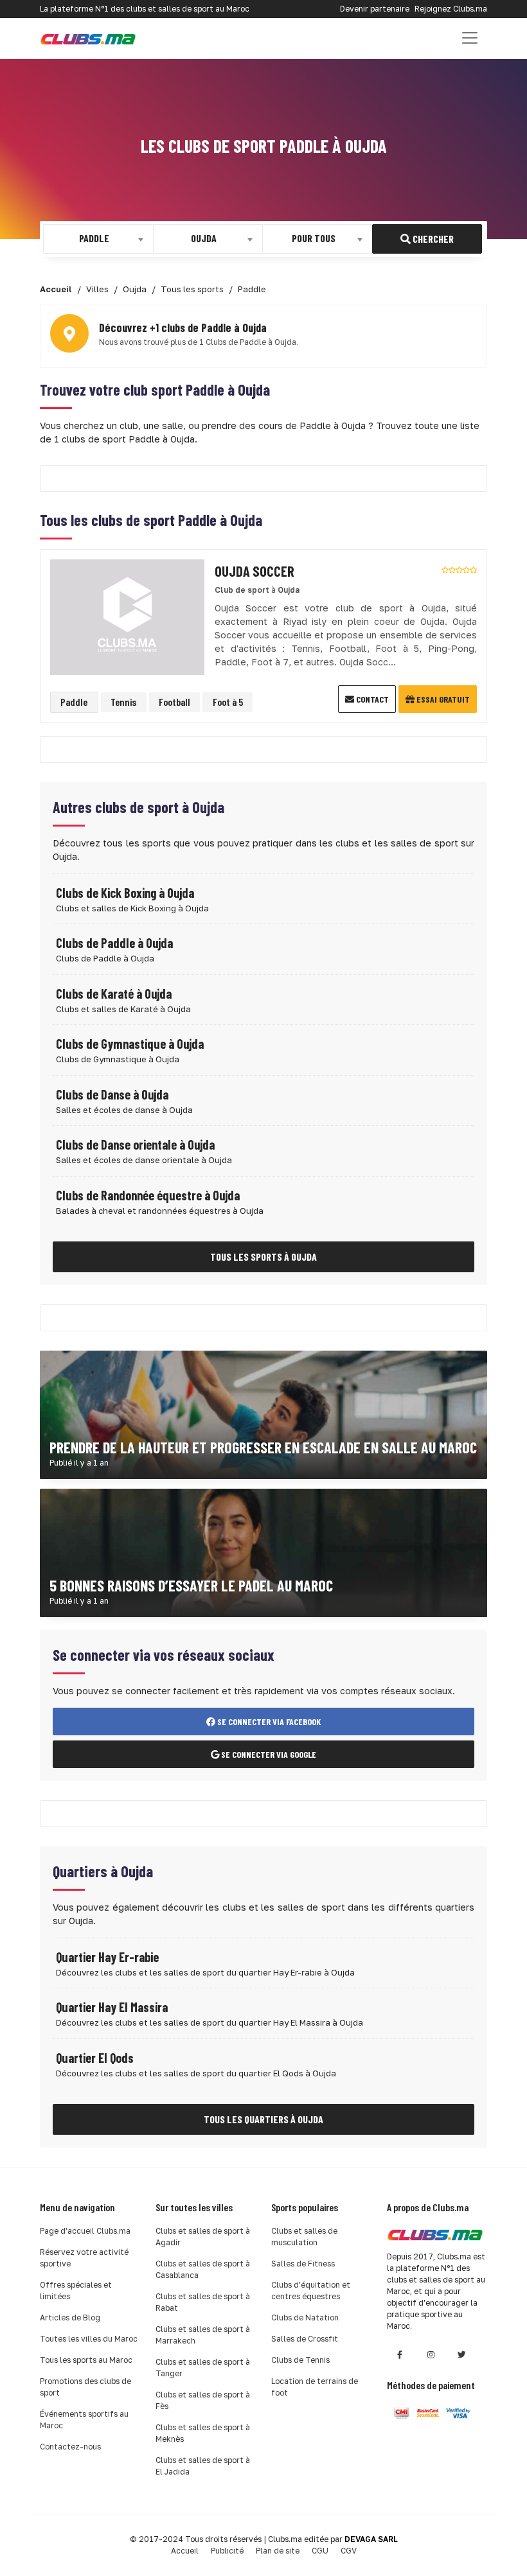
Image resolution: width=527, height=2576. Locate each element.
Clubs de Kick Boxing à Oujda (125, 893)
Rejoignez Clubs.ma (451, 9)
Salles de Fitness (303, 2264)
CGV (349, 2551)
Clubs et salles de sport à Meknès (203, 2433)
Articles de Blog (70, 2318)
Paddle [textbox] (94, 238)
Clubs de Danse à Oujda (112, 1094)
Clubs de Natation (305, 2318)
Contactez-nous (70, 2447)
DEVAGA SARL (371, 2539)
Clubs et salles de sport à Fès (203, 2400)
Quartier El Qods (95, 2058)
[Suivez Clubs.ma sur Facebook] (400, 2355)
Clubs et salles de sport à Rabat (203, 2302)
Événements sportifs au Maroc (84, 2420)
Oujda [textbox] (204, 238)
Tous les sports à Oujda (263, 1257)
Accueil (185, 2551)
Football (174, 702)
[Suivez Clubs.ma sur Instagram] (431, 2355)
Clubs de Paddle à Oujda (114, 943)
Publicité (227, 2551)
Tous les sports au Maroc (86, 2360)
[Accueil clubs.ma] (88, 38)
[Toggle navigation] (470, 38)
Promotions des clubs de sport (85, 2387)
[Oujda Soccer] (127, 616)
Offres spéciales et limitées (76, 2291)
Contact (371, 699)
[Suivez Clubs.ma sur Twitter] (461, 2355)
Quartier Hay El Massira (112, 2007)
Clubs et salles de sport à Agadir (203, 2237)
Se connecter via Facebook (268, 1722)
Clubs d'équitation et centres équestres (311, 2291)
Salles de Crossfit (305, 2339)
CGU (320, 2551)
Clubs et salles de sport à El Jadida (203, 2466)
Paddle (74, 702)
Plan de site (278, 2551)
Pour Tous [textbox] (314, 238)
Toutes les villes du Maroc (89, 2339)
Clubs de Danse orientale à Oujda (135, 1144)
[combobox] (98, 239)
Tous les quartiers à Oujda (263, 2119)
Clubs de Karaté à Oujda (114, 994)
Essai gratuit (442, 699)
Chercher (432, 239)
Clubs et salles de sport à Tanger (203, 2368)
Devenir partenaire (375, 9)
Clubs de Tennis (300, 2360)
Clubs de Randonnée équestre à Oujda (148, 1195)
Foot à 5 (228, 702)
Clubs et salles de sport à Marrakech (203, 2335)
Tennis (123, 702)
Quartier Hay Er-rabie (107, 1957)
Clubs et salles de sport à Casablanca (203, 2269)
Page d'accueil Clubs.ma (85, 2231)
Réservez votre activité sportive (84, 2258)
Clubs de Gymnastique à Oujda (130, 1044)
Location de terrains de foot (315, 2387)
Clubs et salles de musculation (304, 2237)
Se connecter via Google (268, 1754)
